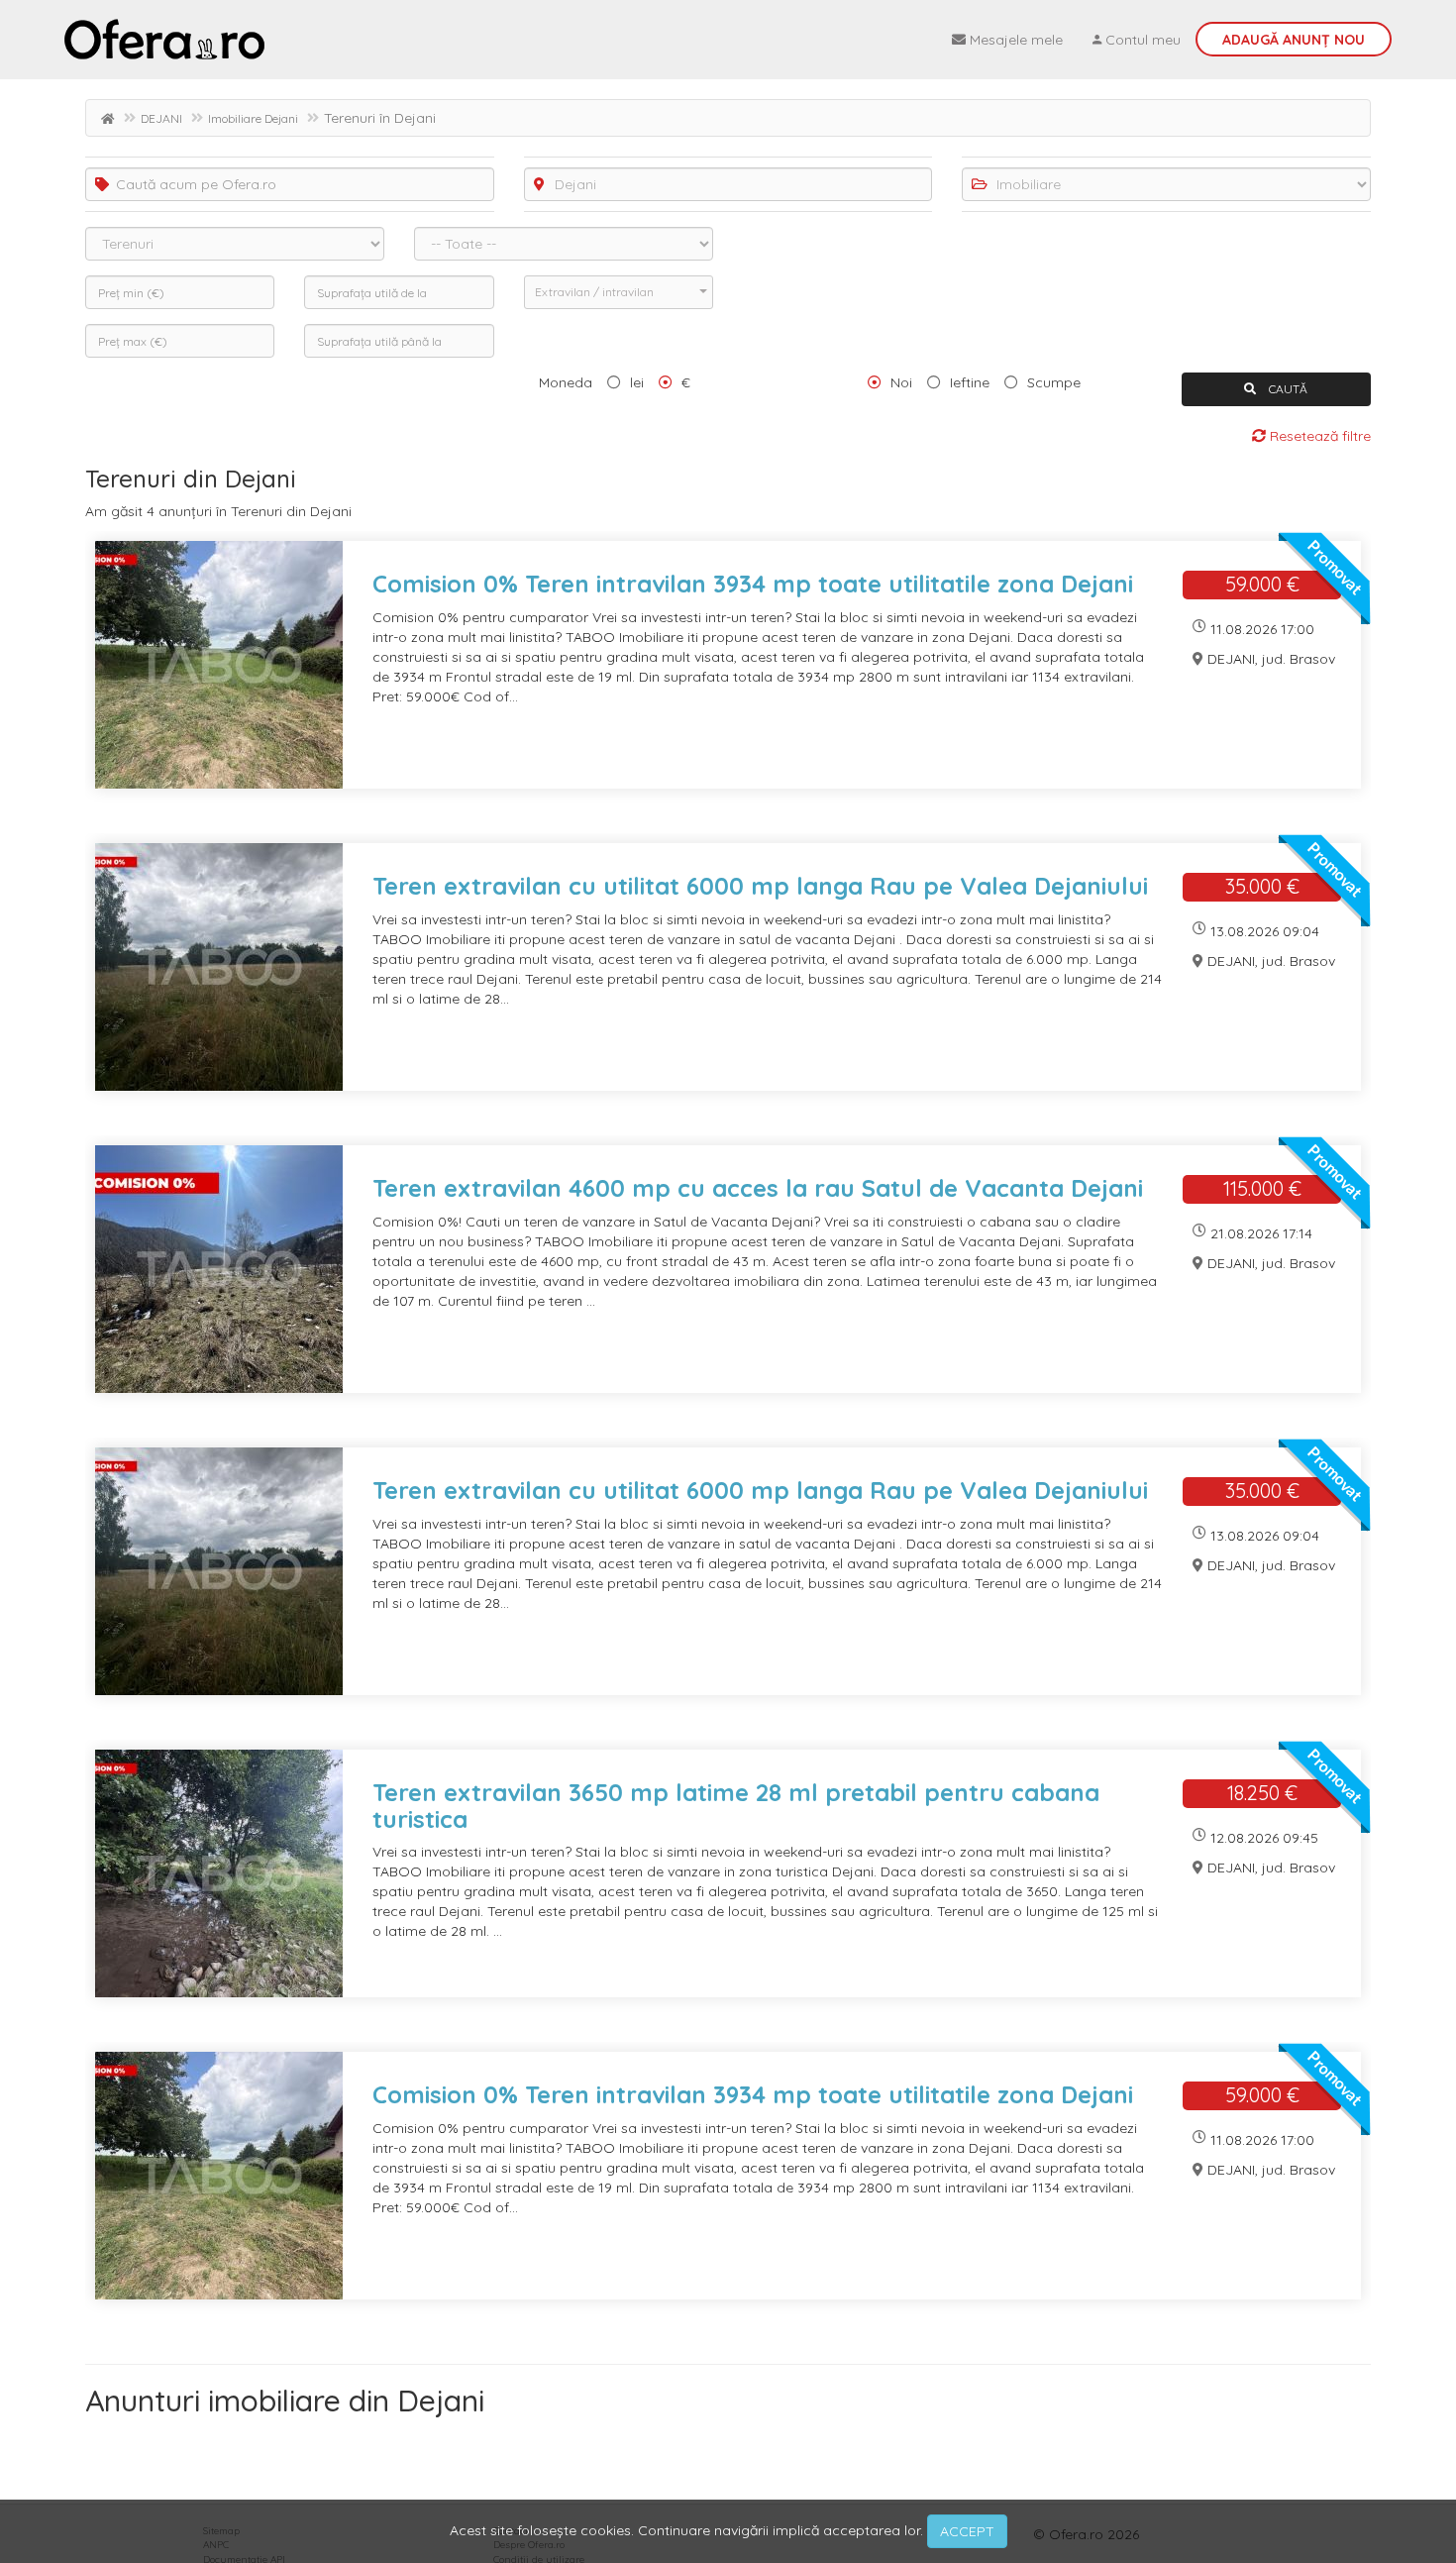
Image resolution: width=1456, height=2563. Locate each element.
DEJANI (161, 118)
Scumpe (1054, 382)
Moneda (566, 382)
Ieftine (970, 382)
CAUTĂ (1287, 389)
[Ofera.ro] (164, 40)
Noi (901, 382)
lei (637, 382)
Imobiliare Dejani (253, 118)
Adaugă (1294, 40)
